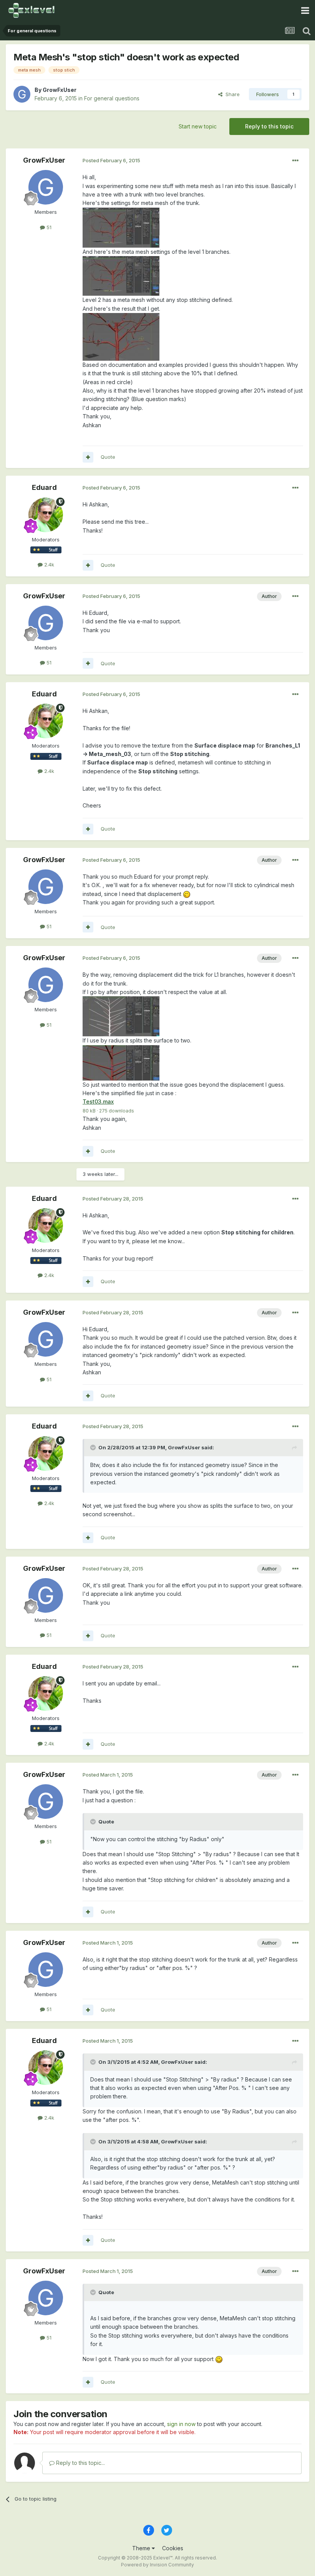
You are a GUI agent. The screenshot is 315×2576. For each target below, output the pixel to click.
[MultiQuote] (88, 457)
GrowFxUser (60, 90)
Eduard (44, 487)
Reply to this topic (269, 126)
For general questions (112, 98)
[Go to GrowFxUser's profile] (22, 94)
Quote (108, 457)
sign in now (181, 2424)
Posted (111, 160)
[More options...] (295, 161)
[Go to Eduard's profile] (46, 515)
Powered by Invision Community (157, 2565)
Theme (142, 2548)
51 (48, 227)
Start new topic (198, 126)
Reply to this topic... (80, 2463)
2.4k (48, 564)
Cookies (173, 2548)
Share (231, 94)
